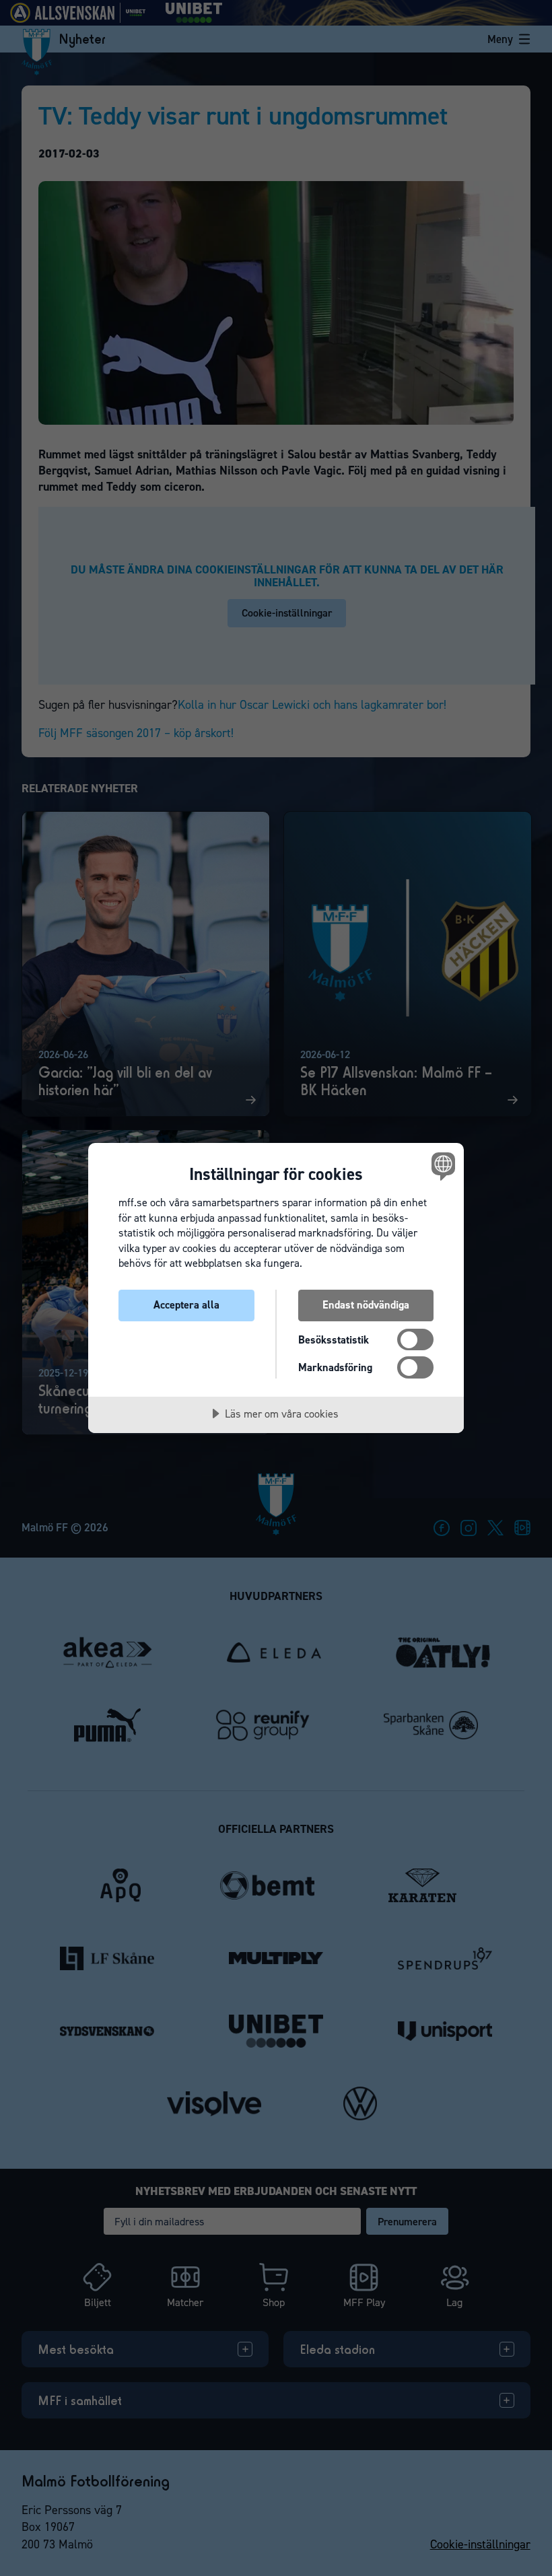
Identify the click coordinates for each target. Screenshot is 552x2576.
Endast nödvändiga (366, 1305)
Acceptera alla (186, 1305)
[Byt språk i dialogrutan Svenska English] (442, 1166)
